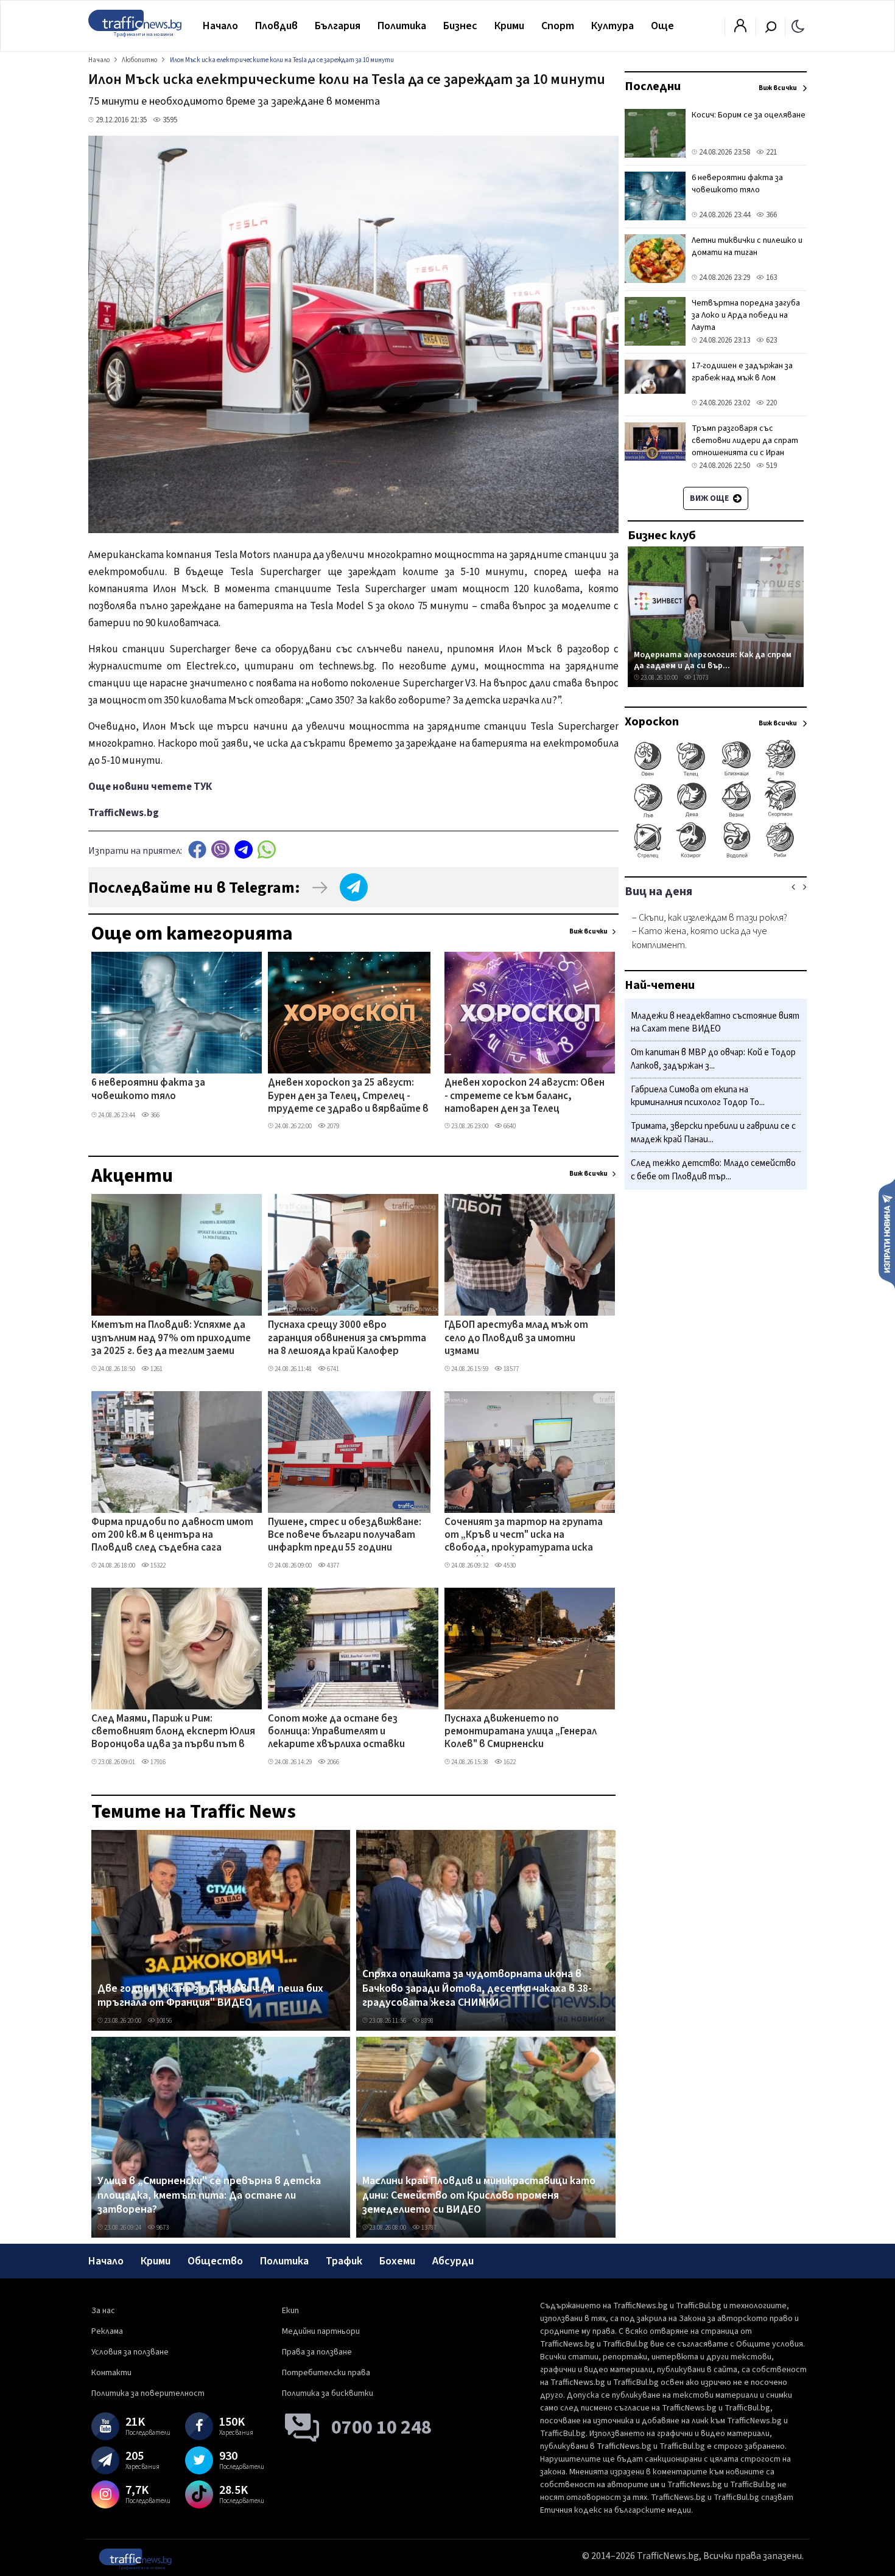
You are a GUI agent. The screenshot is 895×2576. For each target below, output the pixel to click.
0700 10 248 (381, 2428)
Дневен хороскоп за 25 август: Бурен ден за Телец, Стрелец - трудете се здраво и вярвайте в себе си (348, 1097)
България (338, 26)
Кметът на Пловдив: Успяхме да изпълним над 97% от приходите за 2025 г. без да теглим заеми (171, 1339)
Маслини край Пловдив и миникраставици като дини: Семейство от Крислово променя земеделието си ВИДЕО (479, 2195)
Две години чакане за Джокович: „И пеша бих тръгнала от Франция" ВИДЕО (210, 1996)
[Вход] (740, 29)
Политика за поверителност (148, 2393)
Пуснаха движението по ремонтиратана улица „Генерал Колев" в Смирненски (521, 1732)
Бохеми (397, 2261)
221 (770, 152)
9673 (162, 2228)
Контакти (111, 2373)
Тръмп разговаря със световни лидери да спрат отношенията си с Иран (745, 441)
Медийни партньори (321, 2331)
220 (770, 403)
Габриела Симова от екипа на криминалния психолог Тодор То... (698, 1096)
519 (770, 466)
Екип (290, 2311)
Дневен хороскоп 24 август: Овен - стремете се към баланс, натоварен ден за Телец (525, 1096)
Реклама (107, 2331)
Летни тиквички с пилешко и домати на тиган (747, 246)
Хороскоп (652, 722)
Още (662, 26)
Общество (215, 2261)
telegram (244, 849)
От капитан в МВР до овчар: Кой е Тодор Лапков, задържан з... (713, 1060)
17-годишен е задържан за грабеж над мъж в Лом (742, 372)
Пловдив (276, 26)
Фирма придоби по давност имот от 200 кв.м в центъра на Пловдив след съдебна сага (172, 1536)
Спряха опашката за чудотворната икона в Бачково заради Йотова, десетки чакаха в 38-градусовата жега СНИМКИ (477, 1988)
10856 (163, 2021)
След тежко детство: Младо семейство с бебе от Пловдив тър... (713, 1170)
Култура (612, 26)
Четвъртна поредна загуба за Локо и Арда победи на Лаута (746, 315)
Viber (220, 849)
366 (154, 1115)
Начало (220, 26)
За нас (103, 2311)
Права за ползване (317, 2352)
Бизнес (460, 26)
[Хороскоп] (716, 857)
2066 (332, 1762)
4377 (332, 1565)
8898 (427, 2021)
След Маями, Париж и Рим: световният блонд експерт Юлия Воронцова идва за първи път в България (173, 1733)
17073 (700, 678)
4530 (509, 1565)
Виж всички (588, 931)
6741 (332, 1369)
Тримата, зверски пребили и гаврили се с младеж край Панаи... (713, 1133)
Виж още (710, 498)
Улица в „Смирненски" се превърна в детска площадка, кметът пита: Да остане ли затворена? (209, 2195)
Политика (402, 26)
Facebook (197, 849)
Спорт (558, 26)
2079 (332, 1126)
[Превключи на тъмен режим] (798, 26)
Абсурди (453, 2261)
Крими (509, 26)
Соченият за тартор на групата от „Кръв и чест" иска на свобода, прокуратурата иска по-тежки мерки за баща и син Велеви (524, 1536)
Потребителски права (326, 2373)
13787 (428, 2228)
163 (770, 277)
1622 (509, 1762)
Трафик (344, 2261)
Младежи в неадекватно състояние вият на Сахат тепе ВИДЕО (715, 1023)
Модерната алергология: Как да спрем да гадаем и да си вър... (713, 660)
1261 (156, 1369)
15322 (157, 1565)
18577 (511, 1369)
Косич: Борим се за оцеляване (749, 115)
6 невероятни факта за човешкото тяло (148, 1090)
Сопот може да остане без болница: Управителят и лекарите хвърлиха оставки (336, 1732)
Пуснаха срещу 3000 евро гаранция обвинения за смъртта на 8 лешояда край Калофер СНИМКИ (347, 1339)
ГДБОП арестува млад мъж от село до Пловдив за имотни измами (516, 1339)
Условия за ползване (130, 2352)
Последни (653, 86)
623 (770, 340)
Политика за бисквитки (328, 2393)
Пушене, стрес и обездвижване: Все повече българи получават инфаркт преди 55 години (345, 1536)
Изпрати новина (887, 1233)
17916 (157, 1762)
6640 (509, 1126)
